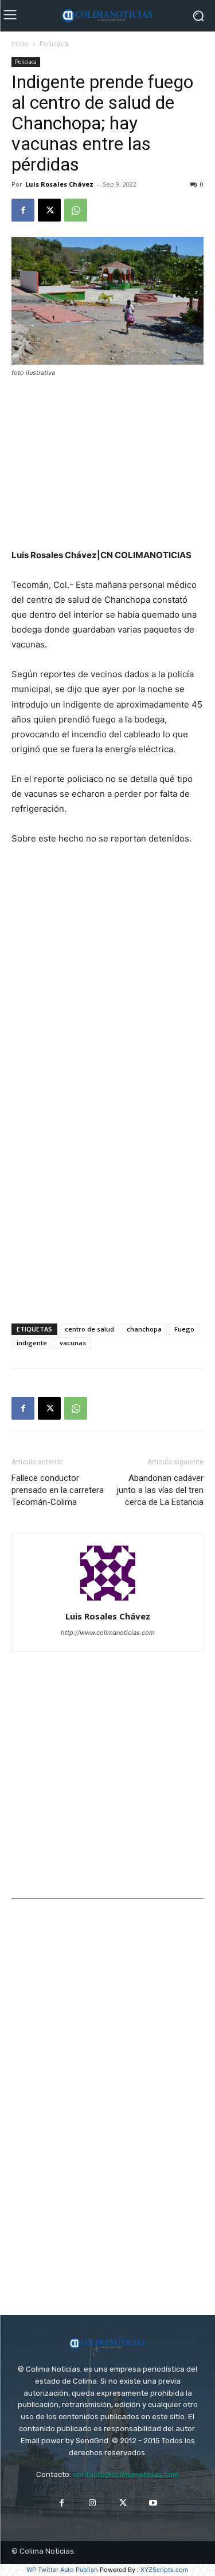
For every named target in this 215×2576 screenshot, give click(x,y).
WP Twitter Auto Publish (62, 2570)
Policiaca (54, 44)
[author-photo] (108, 1600)
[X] (49, 210)
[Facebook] (23, 210)
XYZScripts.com (165, 2570)
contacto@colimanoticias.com (126, 2474)
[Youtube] (153, 2503)
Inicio (20, 44)
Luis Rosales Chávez (59, 184)
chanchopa (144, 1329)
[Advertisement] (108, 464)
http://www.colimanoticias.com (108, 1633)
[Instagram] (92, 2503)
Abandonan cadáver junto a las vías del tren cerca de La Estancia (160, 1490)
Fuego (184, 1329)
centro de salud (89, 1329)
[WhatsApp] (76, 210)
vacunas (73, 1343)
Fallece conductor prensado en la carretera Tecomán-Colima (58, 1490)
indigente (32, 1343)
